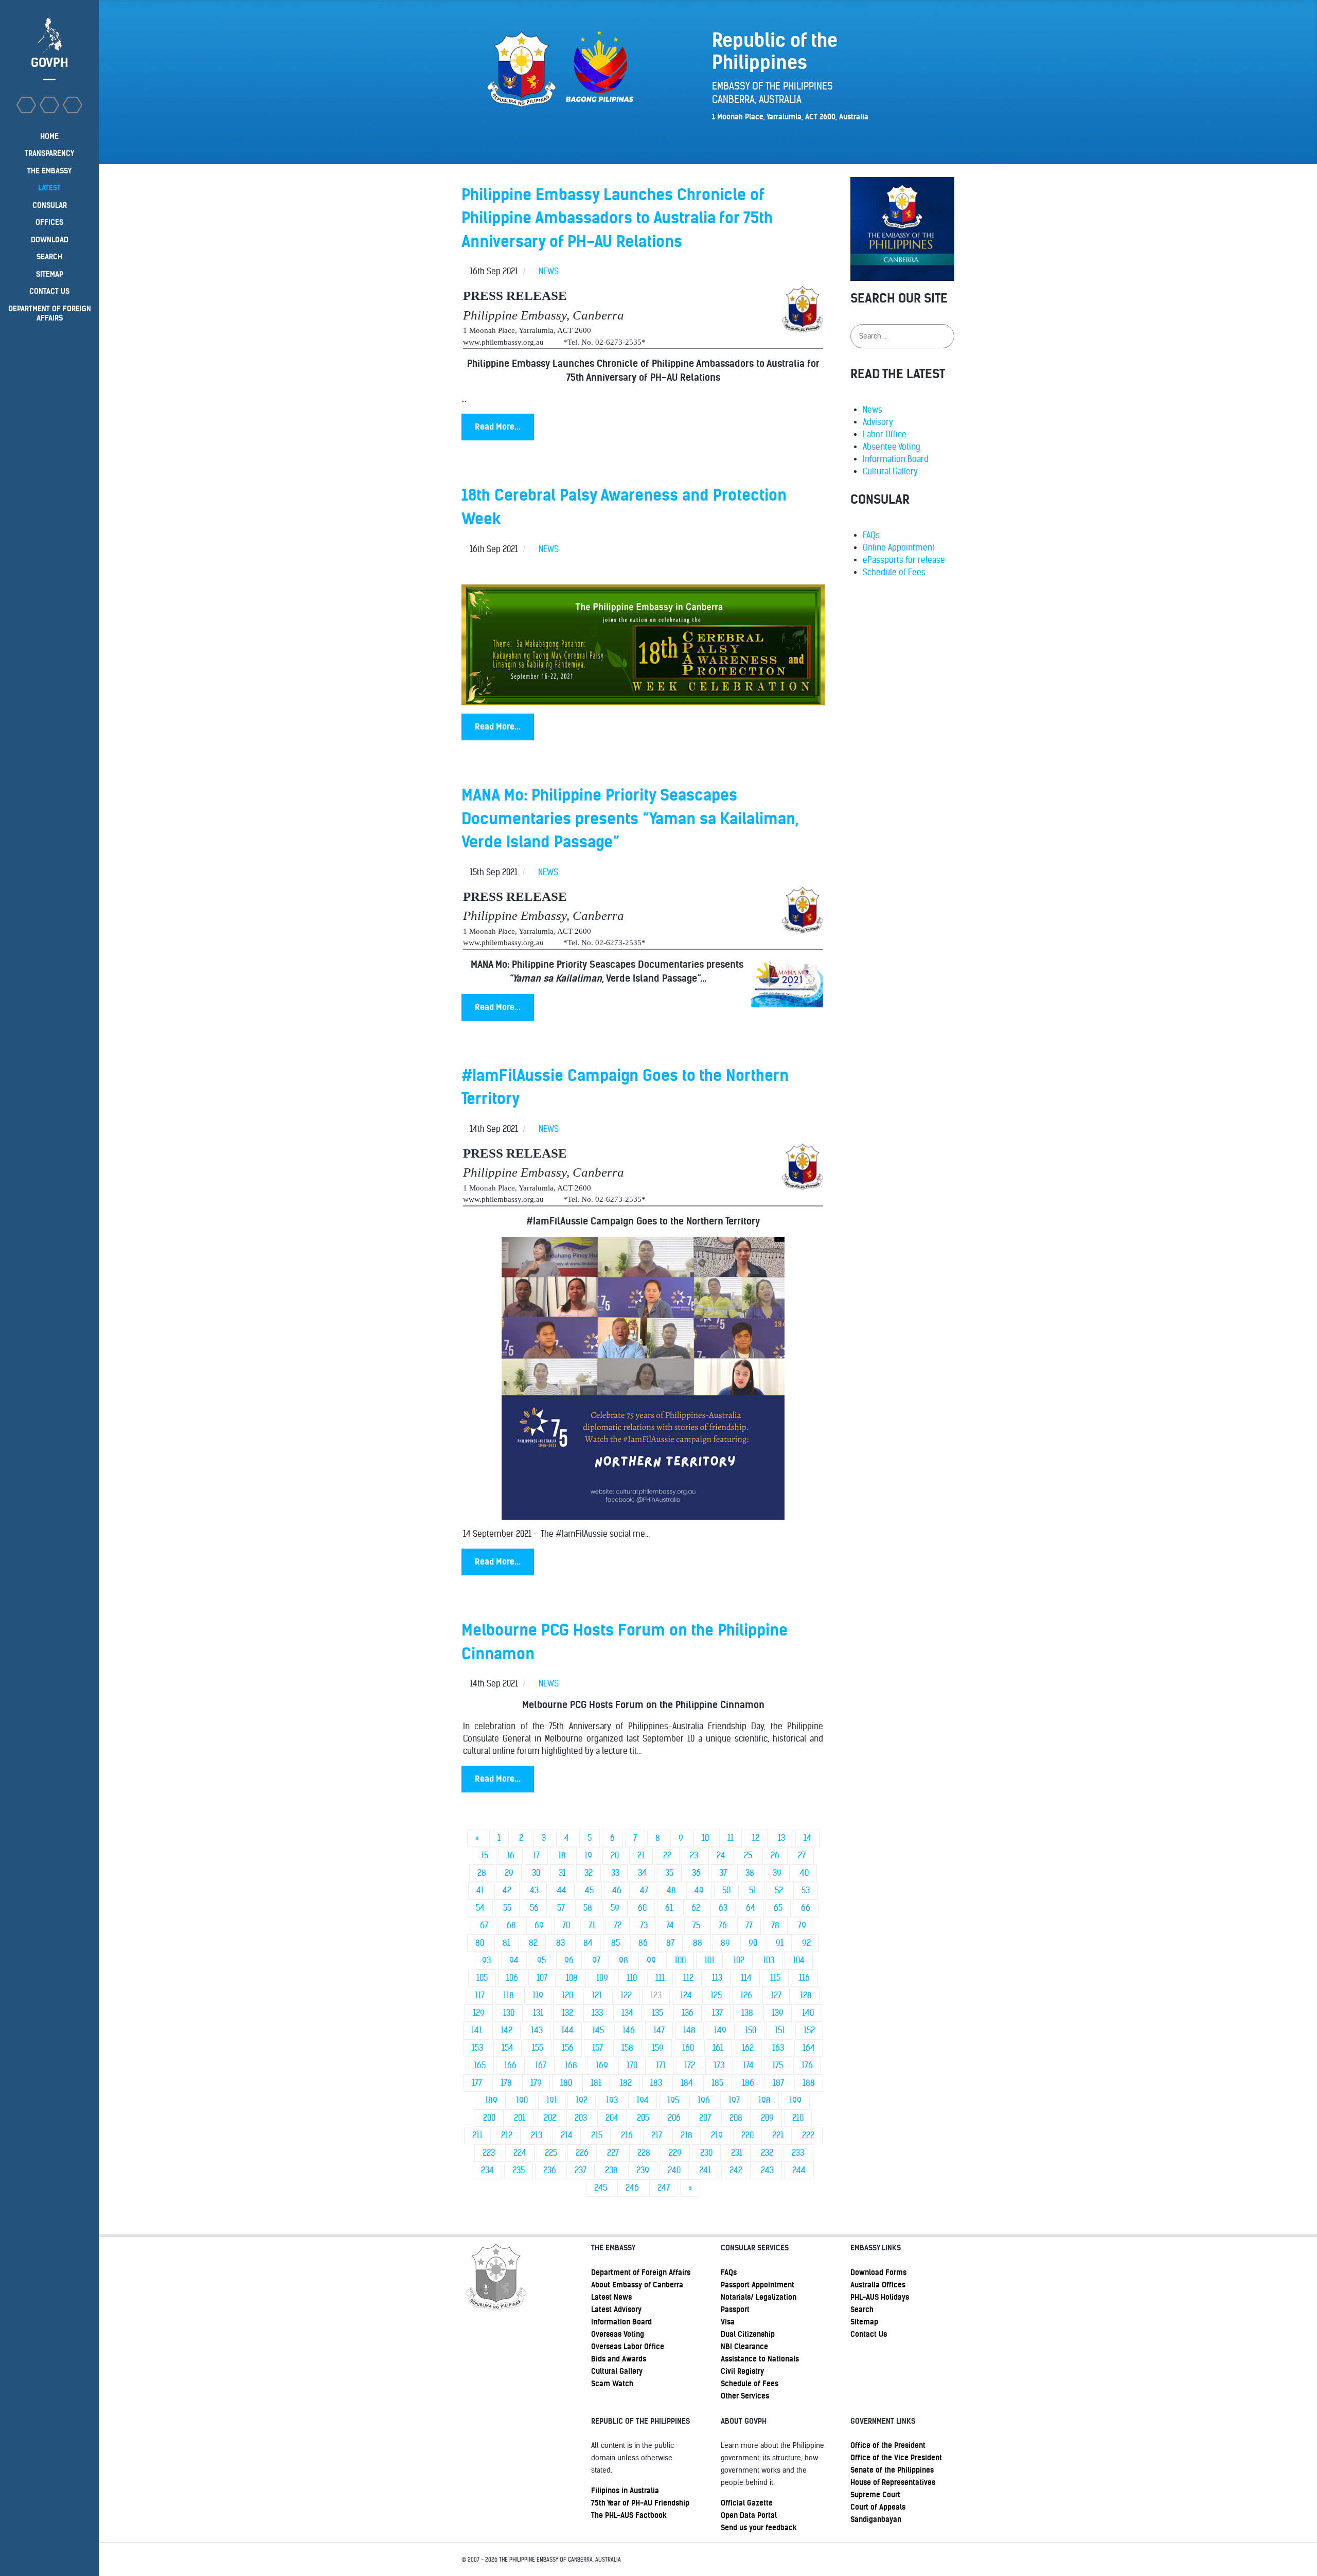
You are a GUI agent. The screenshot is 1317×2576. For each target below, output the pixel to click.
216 (627, 2135)
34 (642, 1873)
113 (717, 1978)
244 (799, 2170)
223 (489, 2153)
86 (643, 1943)
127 (776, 1995)
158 (627, 2048)
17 (536, 1855)
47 (644, 1890)
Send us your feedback (759, 2528)
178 (506, 2083)
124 (686, 1995)
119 (538, 1995)
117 (480, 1995)
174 (748, 2065)
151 (780, 2030)
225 (551, 2153)
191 (552, 2100)
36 (696, 1873)
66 (806, 1908)
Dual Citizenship (748, 2334)
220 (748, 2135)
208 (736, 2118)
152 (809, 2030)
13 (781, 1838)
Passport (735, 2309)
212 (507, 2135)
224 (520, 2153)
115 (775, 1978)
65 (778, 1908)
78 (775, 1925)
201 (520, 2118)
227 (613, 2153)
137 (717, 2013)
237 (581, 2170)
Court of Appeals (878, 2507)
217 (657, 2135)
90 (753, 1943)
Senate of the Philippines (892, 2470)
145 (598, 2030)
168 (571, 2065)
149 (720, 2030)
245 (601, 2188)
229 (675, 2153)
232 (767, 2153)
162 (748, 2048)
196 (704, 2100)
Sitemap (864, 2322)
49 (699, 1890)
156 (568, 2048)
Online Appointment (899, 548)
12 (756, 1838)
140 (808, 2013)
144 (567, 2030)
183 (656, 2083)
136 (688, 2013)
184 (687, 2083)
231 (737, 2153)
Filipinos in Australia (625, 2491)
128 (806, 1995)
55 (507, 1908)
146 (629, 2030)
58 (588, 1908)
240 (674, 2170)
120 (567, 1995)
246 (632, 2188)
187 (778, 2083)
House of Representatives (893, 2482)
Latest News (611, 2297)
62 (696, 1908)
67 (484, 1925)
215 (597, 2135)
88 (698, 1943)
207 (705, 2118)
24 (721, 1855)
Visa (728, 2322)
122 (626, 1995)
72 (618, 1925)
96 (569, 1960)
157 (598, 2048)
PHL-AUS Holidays (880, 2297)
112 (688, 1978)
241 (705, 2170)
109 (602, 1978)
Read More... (498, 427)
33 (615, 1873)
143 (537, 2030)
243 (767, 2170)
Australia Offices (878, 2285)
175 (778, 2065)
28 (482, 1873)
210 (798, 2118)
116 (804, 1978)
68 (511, 1925)
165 (480, 2065)
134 (627, 2013)
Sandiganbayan (876, 2519)
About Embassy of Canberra (637, 2285)
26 (775, 1855)
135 (657, 2013)
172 (690, 2065)
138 (747, 2013)
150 (751, 2030)
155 (538, 2048)
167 (541, 2065)
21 (641, 1855)
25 (748, 1855)
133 (597, 2013)
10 (705, 1838)
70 (566, 1925)
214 (567, 2135)
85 (616, 1943)
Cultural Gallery (890, 472)
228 (644, 2153)
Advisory (878, 422)
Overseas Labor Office (628, 2347)
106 (512, 1978)
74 (670, 1925)
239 (643, 2170)
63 (723, 1908)
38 (750, 1873)
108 (572, 1978)
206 (674, 2118)
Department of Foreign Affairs (641, 2272)
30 (536, 1873)
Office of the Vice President (896, 2458)
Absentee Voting (892, 447)
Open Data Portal (749, 2515)
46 (617, 1890)
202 (550, 2118)
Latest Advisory (616, 2309)
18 (562, 1855)
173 (719, 2065)
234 (487, 2170)
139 (778, 2013)
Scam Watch (612, 2384)
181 (596, 2083)
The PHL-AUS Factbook (629, 2515)
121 (597, 1995)
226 (582, 2153)
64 (751, 1908)
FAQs (871, 535)
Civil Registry (742, 2371)
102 (739, 1960)
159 (658, 2048)
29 (509, 1873)
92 (806, 1943)
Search (862, 2309)
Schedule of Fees (894, 572)
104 (799, 1960)
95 (541, 1960)
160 (688, 2048)
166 (510, 2065)
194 (643, 2100)
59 (615, 1908)
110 (632, 1978)
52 (779, 1890)
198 (764, 2100)
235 (519, 2170)
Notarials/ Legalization (759, 2297)
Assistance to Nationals (760, 2359)
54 (480, 1908)
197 (734, 2100)
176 (807, 2065)
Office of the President (888, 2445)
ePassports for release (904, 560)
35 (669, 1873)
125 (716, 1995)
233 (798, 2153)
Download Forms (878, 2272)
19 (588, 1855)
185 (717, 2083)
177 (477, 2083)
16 (511, 1855)
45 (589, 1890)
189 (491, 2100)
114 (746, 1978)
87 (670, 1943)
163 (778, 2048)
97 (596, 1960)
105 (482, 1978)
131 (538, 2013)
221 (778, 2135)
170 (632, 2065)
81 (506, 1943)
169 (602, 2065)
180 (566, 2083)
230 (706, 2153)
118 (509, 1995)
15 (485, 1855)
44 (562, 1890)
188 (809, 2083)
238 (611, 2170)
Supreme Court (875, 2495)
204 (612, 2118)
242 (736, 2170)
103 (769, 1960)
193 (612, 2100)
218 (687, 2135)
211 (477, 2135)
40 (804, 1873)
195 (673, 2100)
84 (588, 1943)
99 (651, 1960)
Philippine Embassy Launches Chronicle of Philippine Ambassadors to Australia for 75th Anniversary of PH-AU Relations (617, 218)
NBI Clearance (744, 2347)
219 (717, 2135)
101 (709, 1960)
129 (479, 2013)
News (873, 410)
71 (592, 1925)
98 (624, 1960)
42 (507, 1890)
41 (480, 1890)
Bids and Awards (619, 2359)
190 (522, 2100)
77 (749, 1925)
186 (748, 2083)
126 (746, 1995)
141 (477, 2030)
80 (480, 1943)
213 (537, 2135)
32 (589, 1873)
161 (718, 2048)
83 (560, 1943)
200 (489, 2118)
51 (753, 1890)
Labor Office (885, 434)
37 (723, 1873)
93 (486, 1960)
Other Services (745, 2396)
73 (644, 1925)
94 (514, 1960)
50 (726, 1890)
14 (807, 1838)
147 (659, 2030)
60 (642, 1908)
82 (533, 1943)
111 (660, 1978)
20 (615, 1855)
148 (689, 2030)
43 (534, 1890)
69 (539, 1925)
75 (696, 1925)
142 (506, 2030)
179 (536, 2083)
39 (777, 1873)
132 (567, 2013)
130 (509, 2013)
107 (542, 1978)
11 (731, 1838)
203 (581, 2118)
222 (808, 2135)
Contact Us (869, 2334)
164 (809, 2048)
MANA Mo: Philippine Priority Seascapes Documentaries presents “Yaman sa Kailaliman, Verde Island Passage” (630, 819)
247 (664, 2188)
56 (534, 1908)
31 (562, 1873)
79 (802, 1925)
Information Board (896, 459)
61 (669, 1908)
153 (477, 2048)
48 (671, 1890)
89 (725, 1943)
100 (680, 1960)
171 (661, 2065)
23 (694, 1855)
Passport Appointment (758, 2285)
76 (723, 1925)
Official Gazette (747, 2503)
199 (795, 2100)
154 (508, 2048)
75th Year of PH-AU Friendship (640, 2503)
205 (643, 2118)
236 (550, 2170)
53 (806, 1890)
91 (780, 1943)
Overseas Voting (618, 2334)
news (549, 271)
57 (561, 1908)
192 (582, 2100)
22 (667, 1855)
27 (802, 1855)
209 (767, 2118)
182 (626, 2083)
